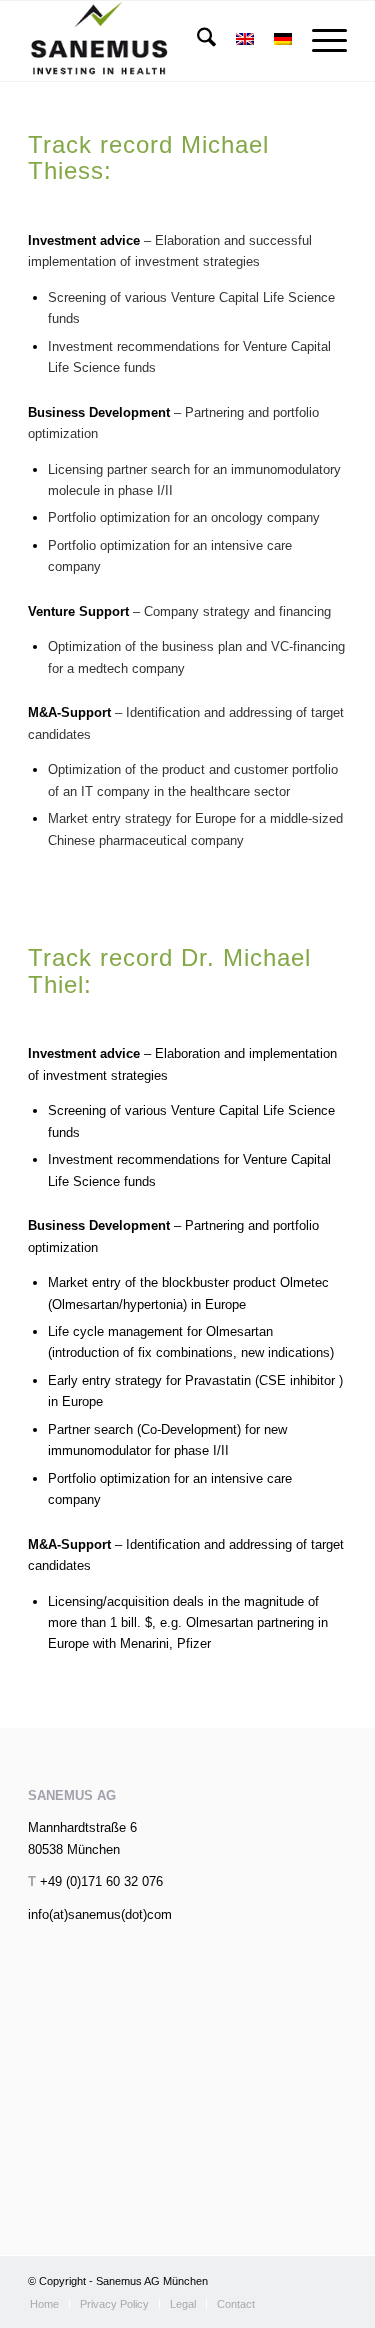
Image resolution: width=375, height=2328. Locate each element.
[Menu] (319, 41)
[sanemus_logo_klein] (155, 41)
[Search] (196, 41)
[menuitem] (196, 41)
